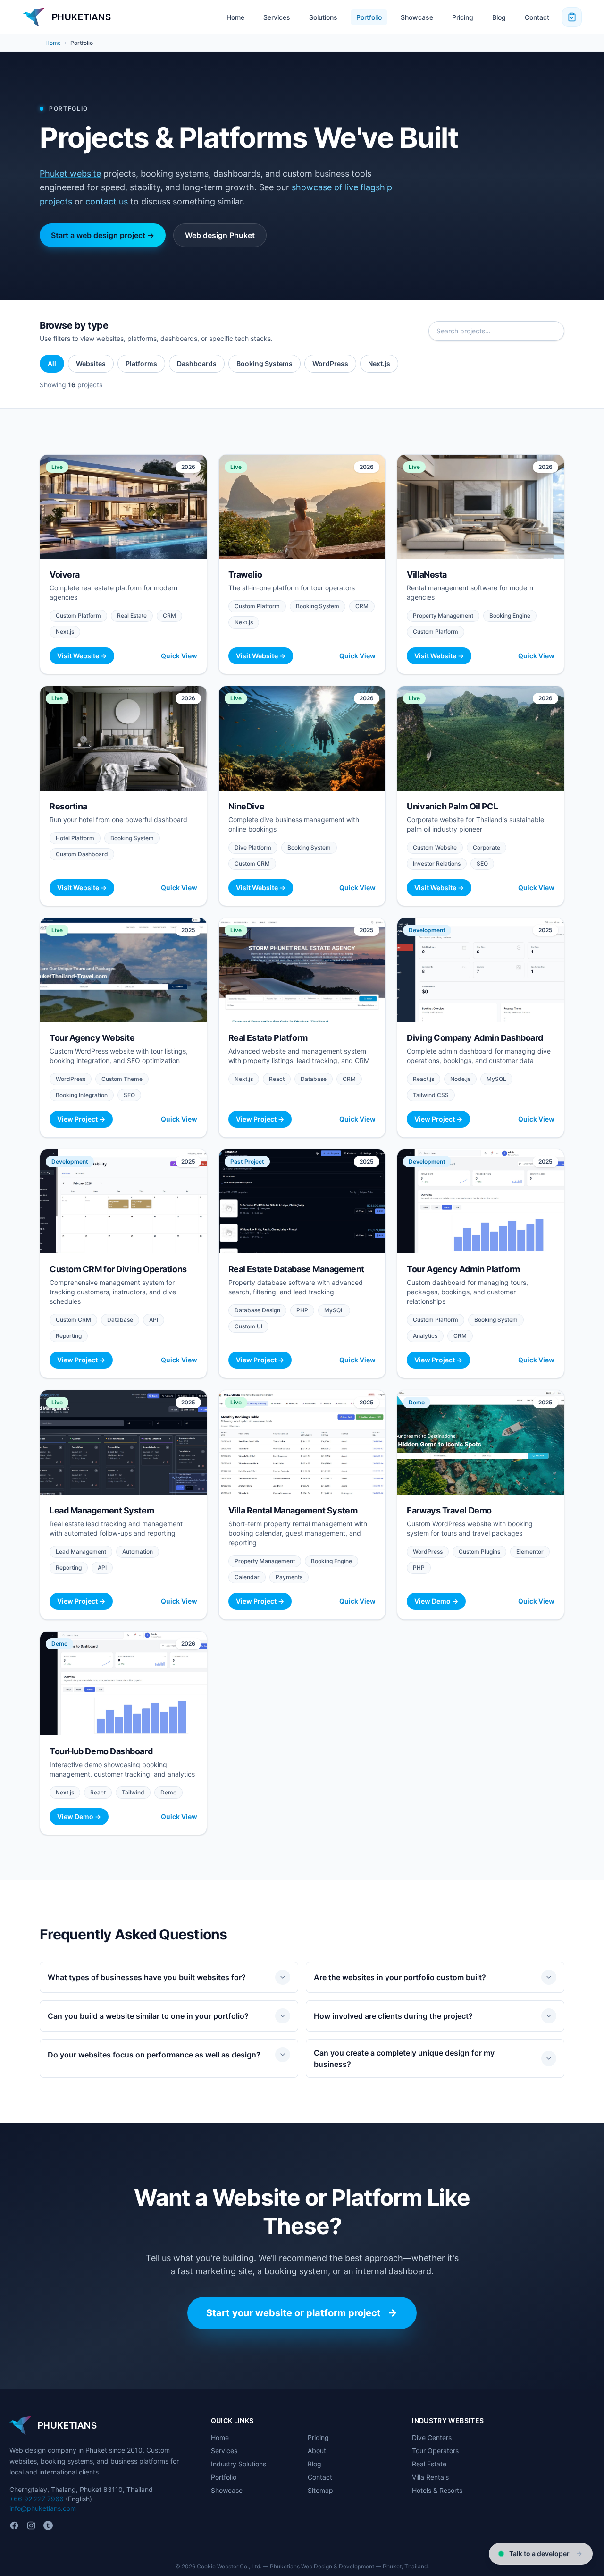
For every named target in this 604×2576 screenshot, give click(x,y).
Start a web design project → (103, 235)
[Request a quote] (572, 17)
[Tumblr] (48, 2525)
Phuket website (70, 174)
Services (277, 17)
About (317, 2451)
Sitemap (320, 2490)
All (52, 363)
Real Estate (429, 2464)
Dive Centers (432, 2437)
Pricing (463, 17)
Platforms (141, 363)
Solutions (323, 17)
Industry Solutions (239, 2464)
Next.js (379, 363)
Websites (91, 363)
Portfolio (369, 17)
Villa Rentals (430, 2477)
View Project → (81, 1119)
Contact (537, 17)
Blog (499, 17)
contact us (107, 201)
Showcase (417, 17)
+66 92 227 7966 (37, 2499)
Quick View (179, 656)
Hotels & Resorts (437, 2490)
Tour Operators (435, 2451)
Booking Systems (264, 363)
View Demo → (436, 1601)
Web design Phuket (220, 235)
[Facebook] (14, 2525)
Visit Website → (82, 656)
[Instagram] (31, 2525)
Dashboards (197, 363)
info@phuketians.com (43, 2508)
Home (235, 17)
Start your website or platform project (294, 2313)
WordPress (330, 363)
